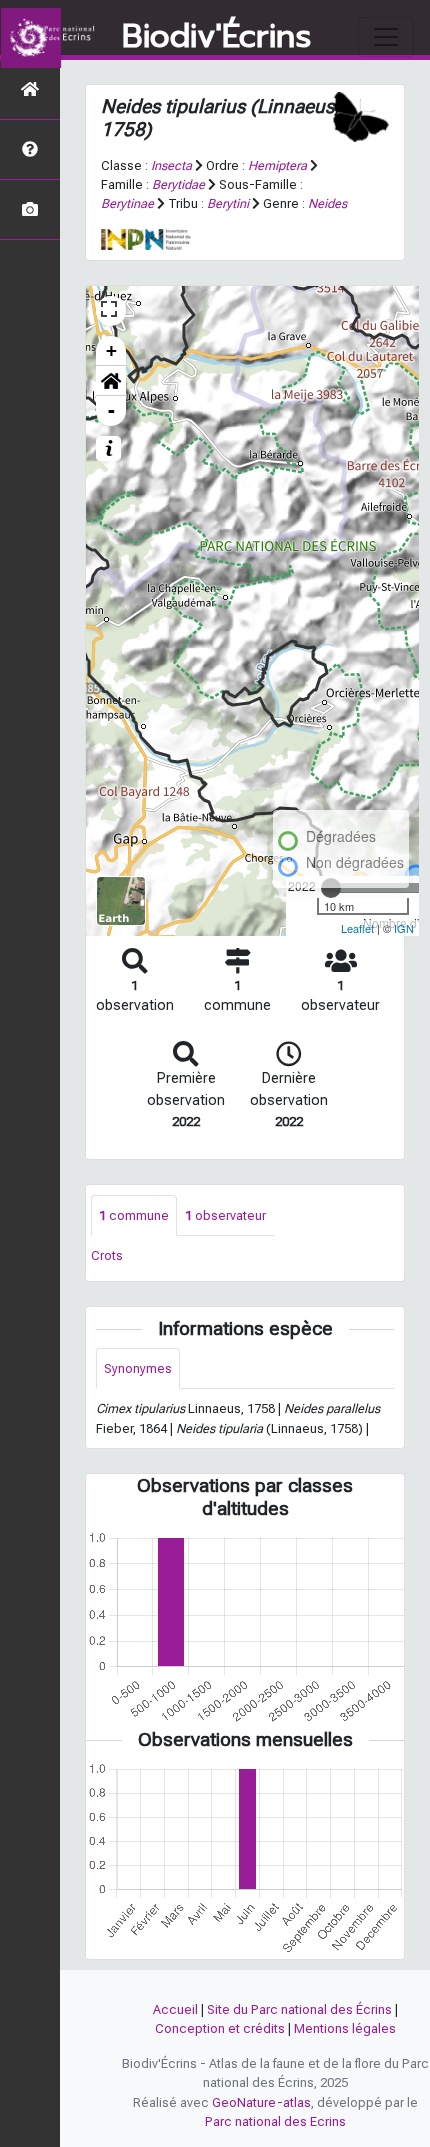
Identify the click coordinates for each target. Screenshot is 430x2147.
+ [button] (111, 350)
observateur (225, 1215)
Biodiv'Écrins (216, 37)
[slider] (331, 888)
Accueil (175, 2009)
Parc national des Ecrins (275, 2121)
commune (134, 1215)
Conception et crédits (220, 2028)
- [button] (111, 410)
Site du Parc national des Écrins (299, 2009)
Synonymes (138, 1368)
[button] (111, 381)
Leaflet (357, 928)
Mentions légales (345, 2028)
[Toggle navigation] (386, 37)
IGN (404, 928)
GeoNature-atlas (261, 2102)
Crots (107, 1255)
